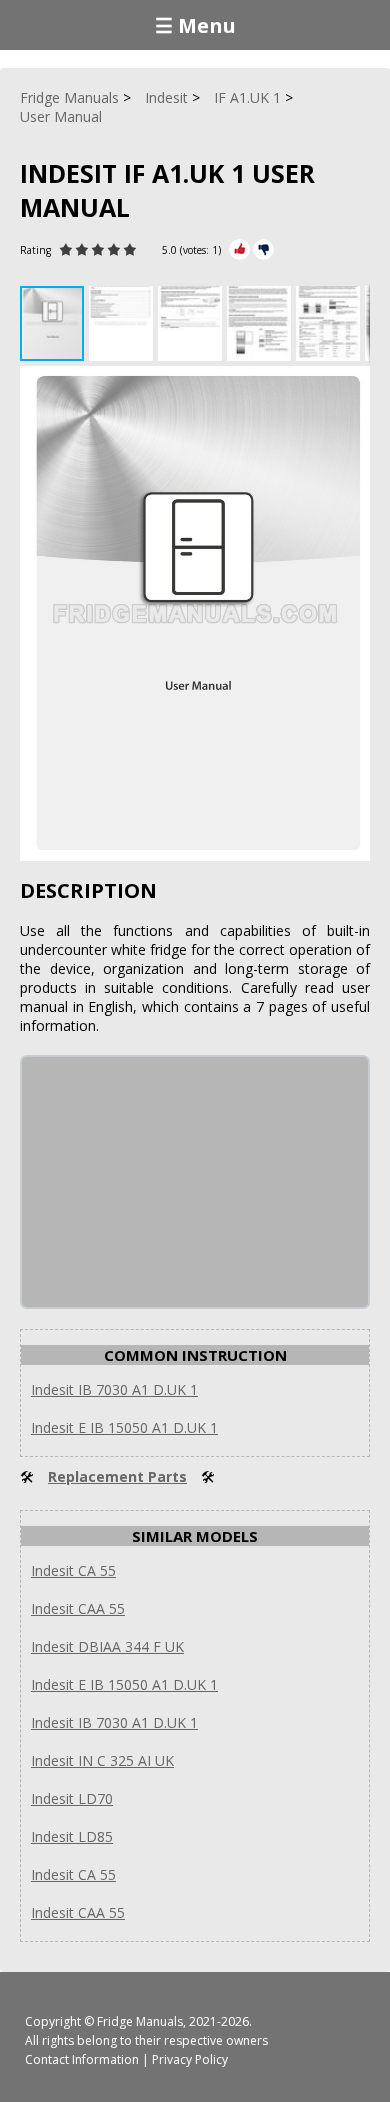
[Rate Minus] (263, 249)
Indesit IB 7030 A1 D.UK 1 (114, 1389)
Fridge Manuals (140, 2021)
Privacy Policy (190, 2059)
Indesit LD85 (72, 1836)
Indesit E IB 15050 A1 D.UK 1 (124, 1427)
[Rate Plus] (239, 249)
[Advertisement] (172, 1182)
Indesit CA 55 (73, 1570)
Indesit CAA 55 (78, 1608)
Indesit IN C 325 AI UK (102, 1760)
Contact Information (82, 2059)
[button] (123, 323)
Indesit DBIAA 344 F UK (107, 1646)
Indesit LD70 (72, 1798)
